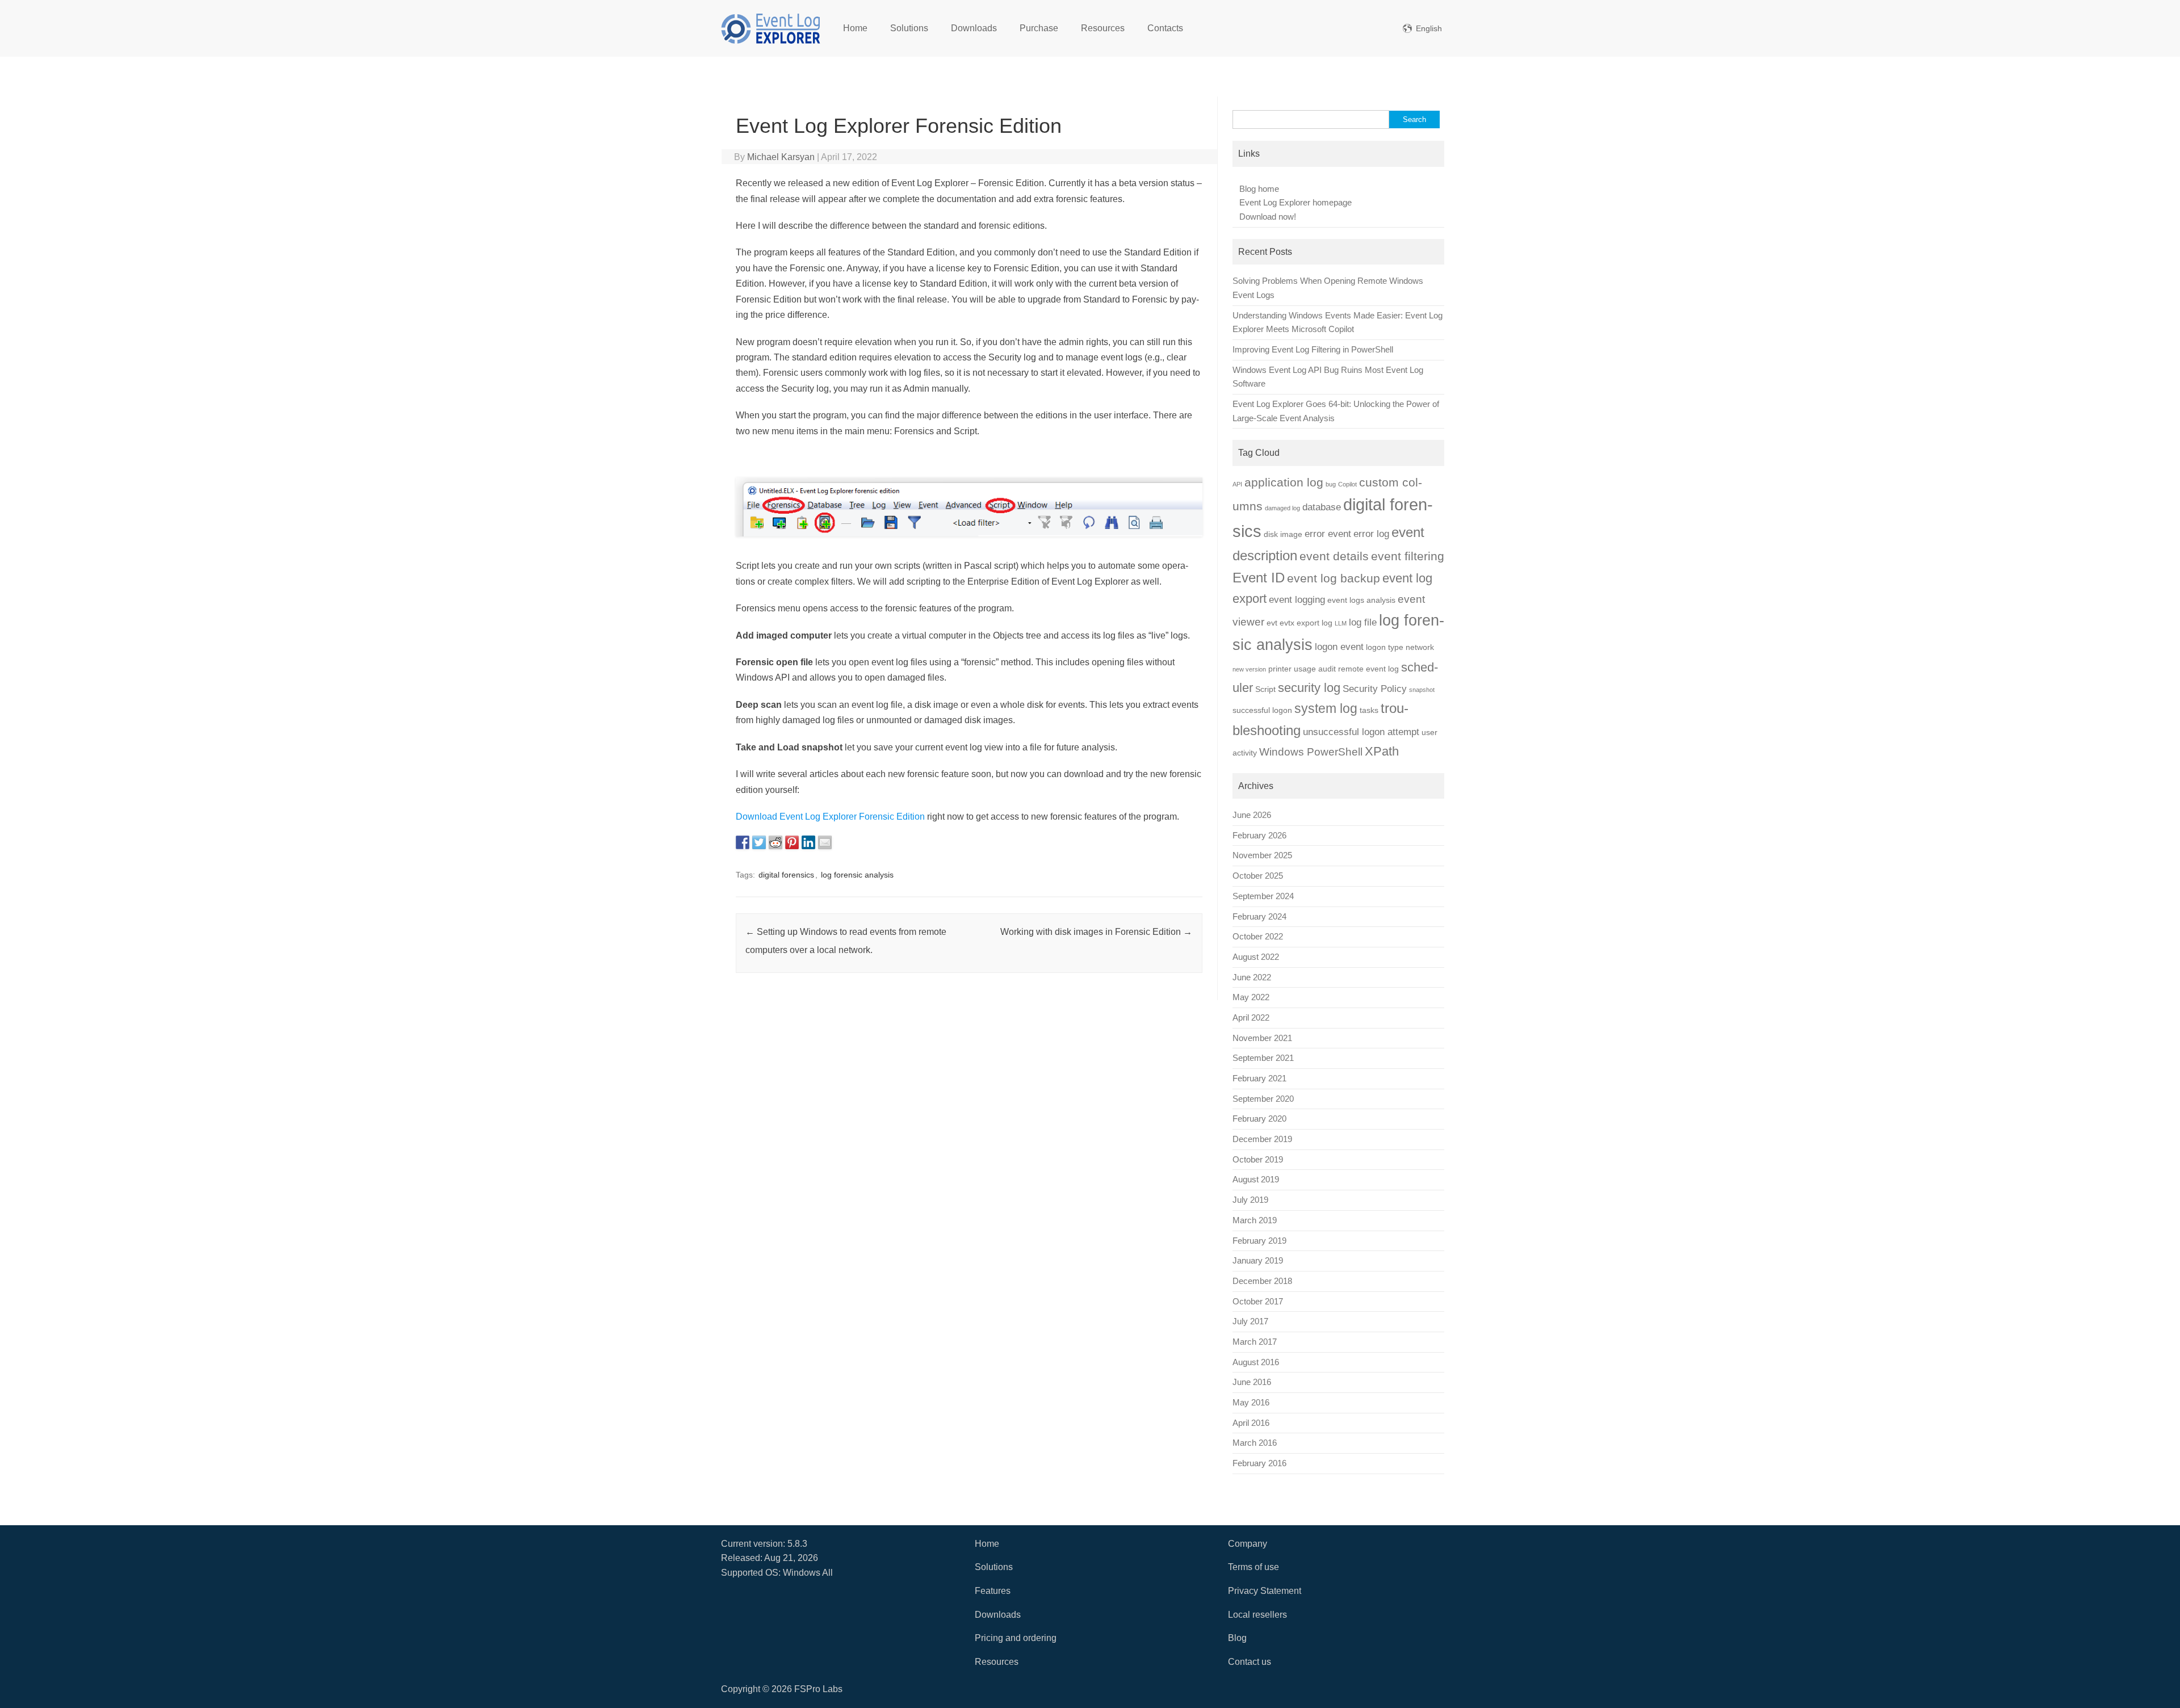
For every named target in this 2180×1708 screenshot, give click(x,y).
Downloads (974, 28)
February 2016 (1259, 1463)
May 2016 (1251, 1403)
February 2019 (1259, 1241)
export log (1315, 623)
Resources (1103, 28)
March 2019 (1255, 1220)
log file (1363, 622)
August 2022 (1256, 957)
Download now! (1268, 217)
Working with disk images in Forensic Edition (1096, 932)
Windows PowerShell (1311, 752)
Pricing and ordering (1016, 1638)
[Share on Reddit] (775, 842)
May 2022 (1251, 997)
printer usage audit (1302, 669)
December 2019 (1262, 1139)
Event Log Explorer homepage (1296, 203)
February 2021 (1259, 1078)
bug (1331, 484)
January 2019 (1258, 1261)
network (1420, 647)
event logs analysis (1361, 600)
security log (1309, 688)
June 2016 (1252, 1382)
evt (1272, 623)
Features (993, 1591)
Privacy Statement (1265, 1591)
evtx (1287, 623)
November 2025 (1262, 855)
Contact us (1250, 1662)
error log (1371, 534)
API (1237, 484)
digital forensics (786, 875)
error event (1328, 534)
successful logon (1262, 710)
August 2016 (1256, 1362)
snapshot (1422, 690)
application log (1284, 482)
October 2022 (1258, 937)
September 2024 (1263, 896)
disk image (1283, 534)
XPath (1382, 751)
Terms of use (1253, 1567)
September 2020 (1263, 1099)
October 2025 (1258, 876)
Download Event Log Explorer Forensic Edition (830, 817)
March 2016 (1255, 1443)
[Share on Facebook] (743, 842)
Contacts (1165, 28)
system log (1326, 708)
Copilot (1347, 484)
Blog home (1259, 189)
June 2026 (1252, 815)
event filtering (1408, 556)
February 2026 (1259, 836)
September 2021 (1263, 1058)
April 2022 (1251, 1018)
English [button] (1429, 28)
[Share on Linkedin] (808, 842)
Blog (1237, 1638)
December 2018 (1262, 1281)
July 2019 (1250, 1200)
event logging (1297, 600)
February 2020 (1259, 1119)
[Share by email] (825, 842)
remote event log (1368, 669)
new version (1249, 669)
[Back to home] (771, 28)
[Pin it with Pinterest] (792, 842)
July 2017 (1250, 1321)
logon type (1385, 647)
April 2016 (1251, 1423)
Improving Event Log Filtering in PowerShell (1313, 350)
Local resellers (1257, 1615)
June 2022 (1252, 977)
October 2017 (1258, 1302)
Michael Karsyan (781, 157)
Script (1265, 689)
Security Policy (1375, 689)
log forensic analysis (857, 875)
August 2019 (1256, 1180)
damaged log (1282, 508)
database (1322, 507)
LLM (1341, 623)
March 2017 (1255, 1342)
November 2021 (1262, 1038)
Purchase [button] (1039, 28)
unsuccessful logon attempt (1361, 732)
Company (1248, 1544)
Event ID (1259, 578)
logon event (1339, 647)
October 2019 (1258, 1160)
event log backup (1334, 578)
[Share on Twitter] (759, 842)
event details (1334, 556)
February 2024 (1259, 917)
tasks (1369, 710)
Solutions (909, 28)
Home (855, 28)
